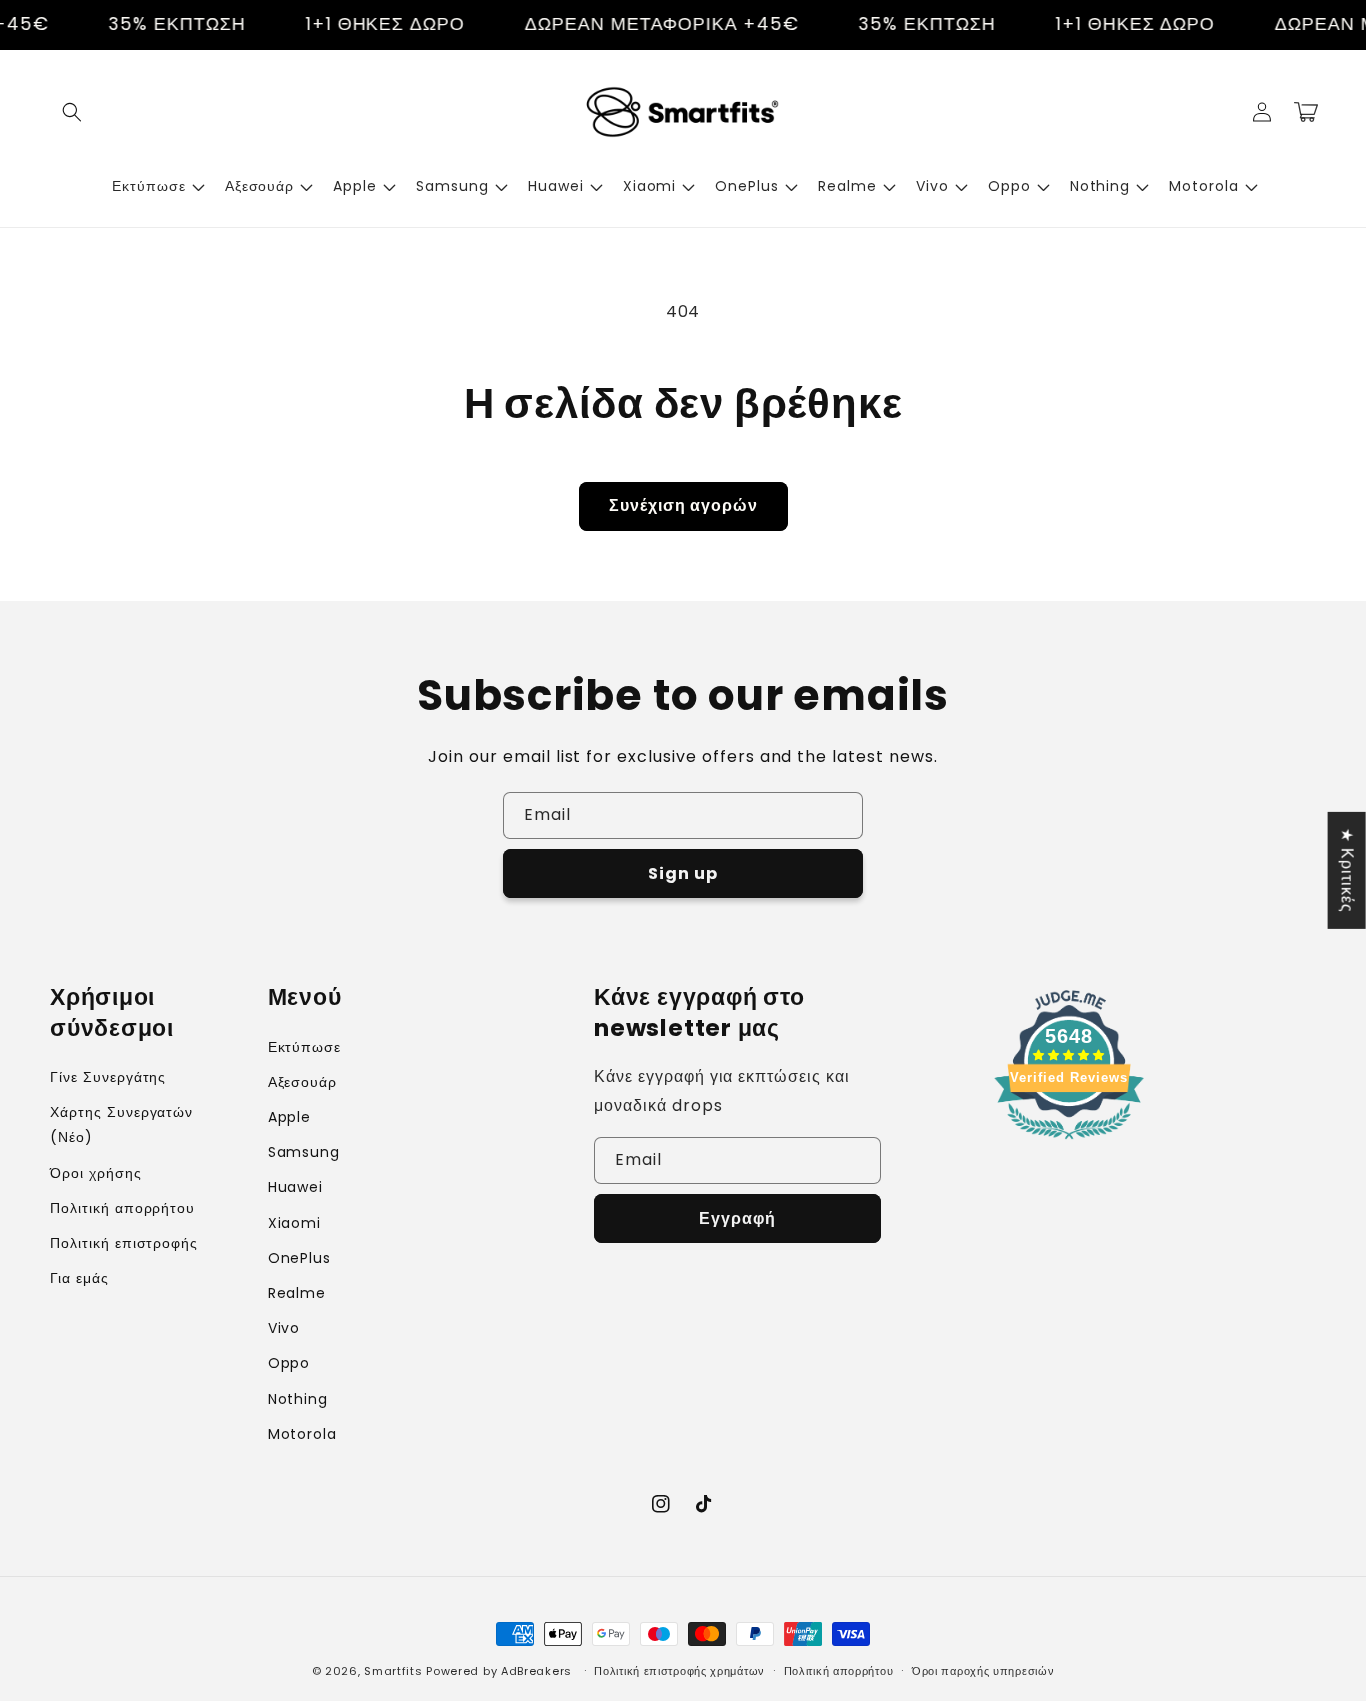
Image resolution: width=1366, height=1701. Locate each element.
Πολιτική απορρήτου (122, 1208)
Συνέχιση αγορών (683, 505)
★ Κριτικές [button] (1347, 869)
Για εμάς (79, 1278)
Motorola (303, 1434)
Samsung (304, 1152)
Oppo (289, 1363)
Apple (290, 1117)
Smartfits (393, 1671)
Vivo (284, 1328)
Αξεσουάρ (303, 1082)
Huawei (296, 1187)
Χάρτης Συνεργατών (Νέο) (121, 1124)
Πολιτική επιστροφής (124, 1243)
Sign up (683, 873)
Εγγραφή (737, 1218)
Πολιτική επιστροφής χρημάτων (679, 1671)
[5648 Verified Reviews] (1069, 1142)
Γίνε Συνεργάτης (108, 1077)
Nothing (298, 1399)
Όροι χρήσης (96, 1173)
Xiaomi (295, 1223)
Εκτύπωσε (305, 1047)
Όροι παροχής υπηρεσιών (983, 1671)
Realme (297, 1293)
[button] (72, 112)
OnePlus (300, 1258)
